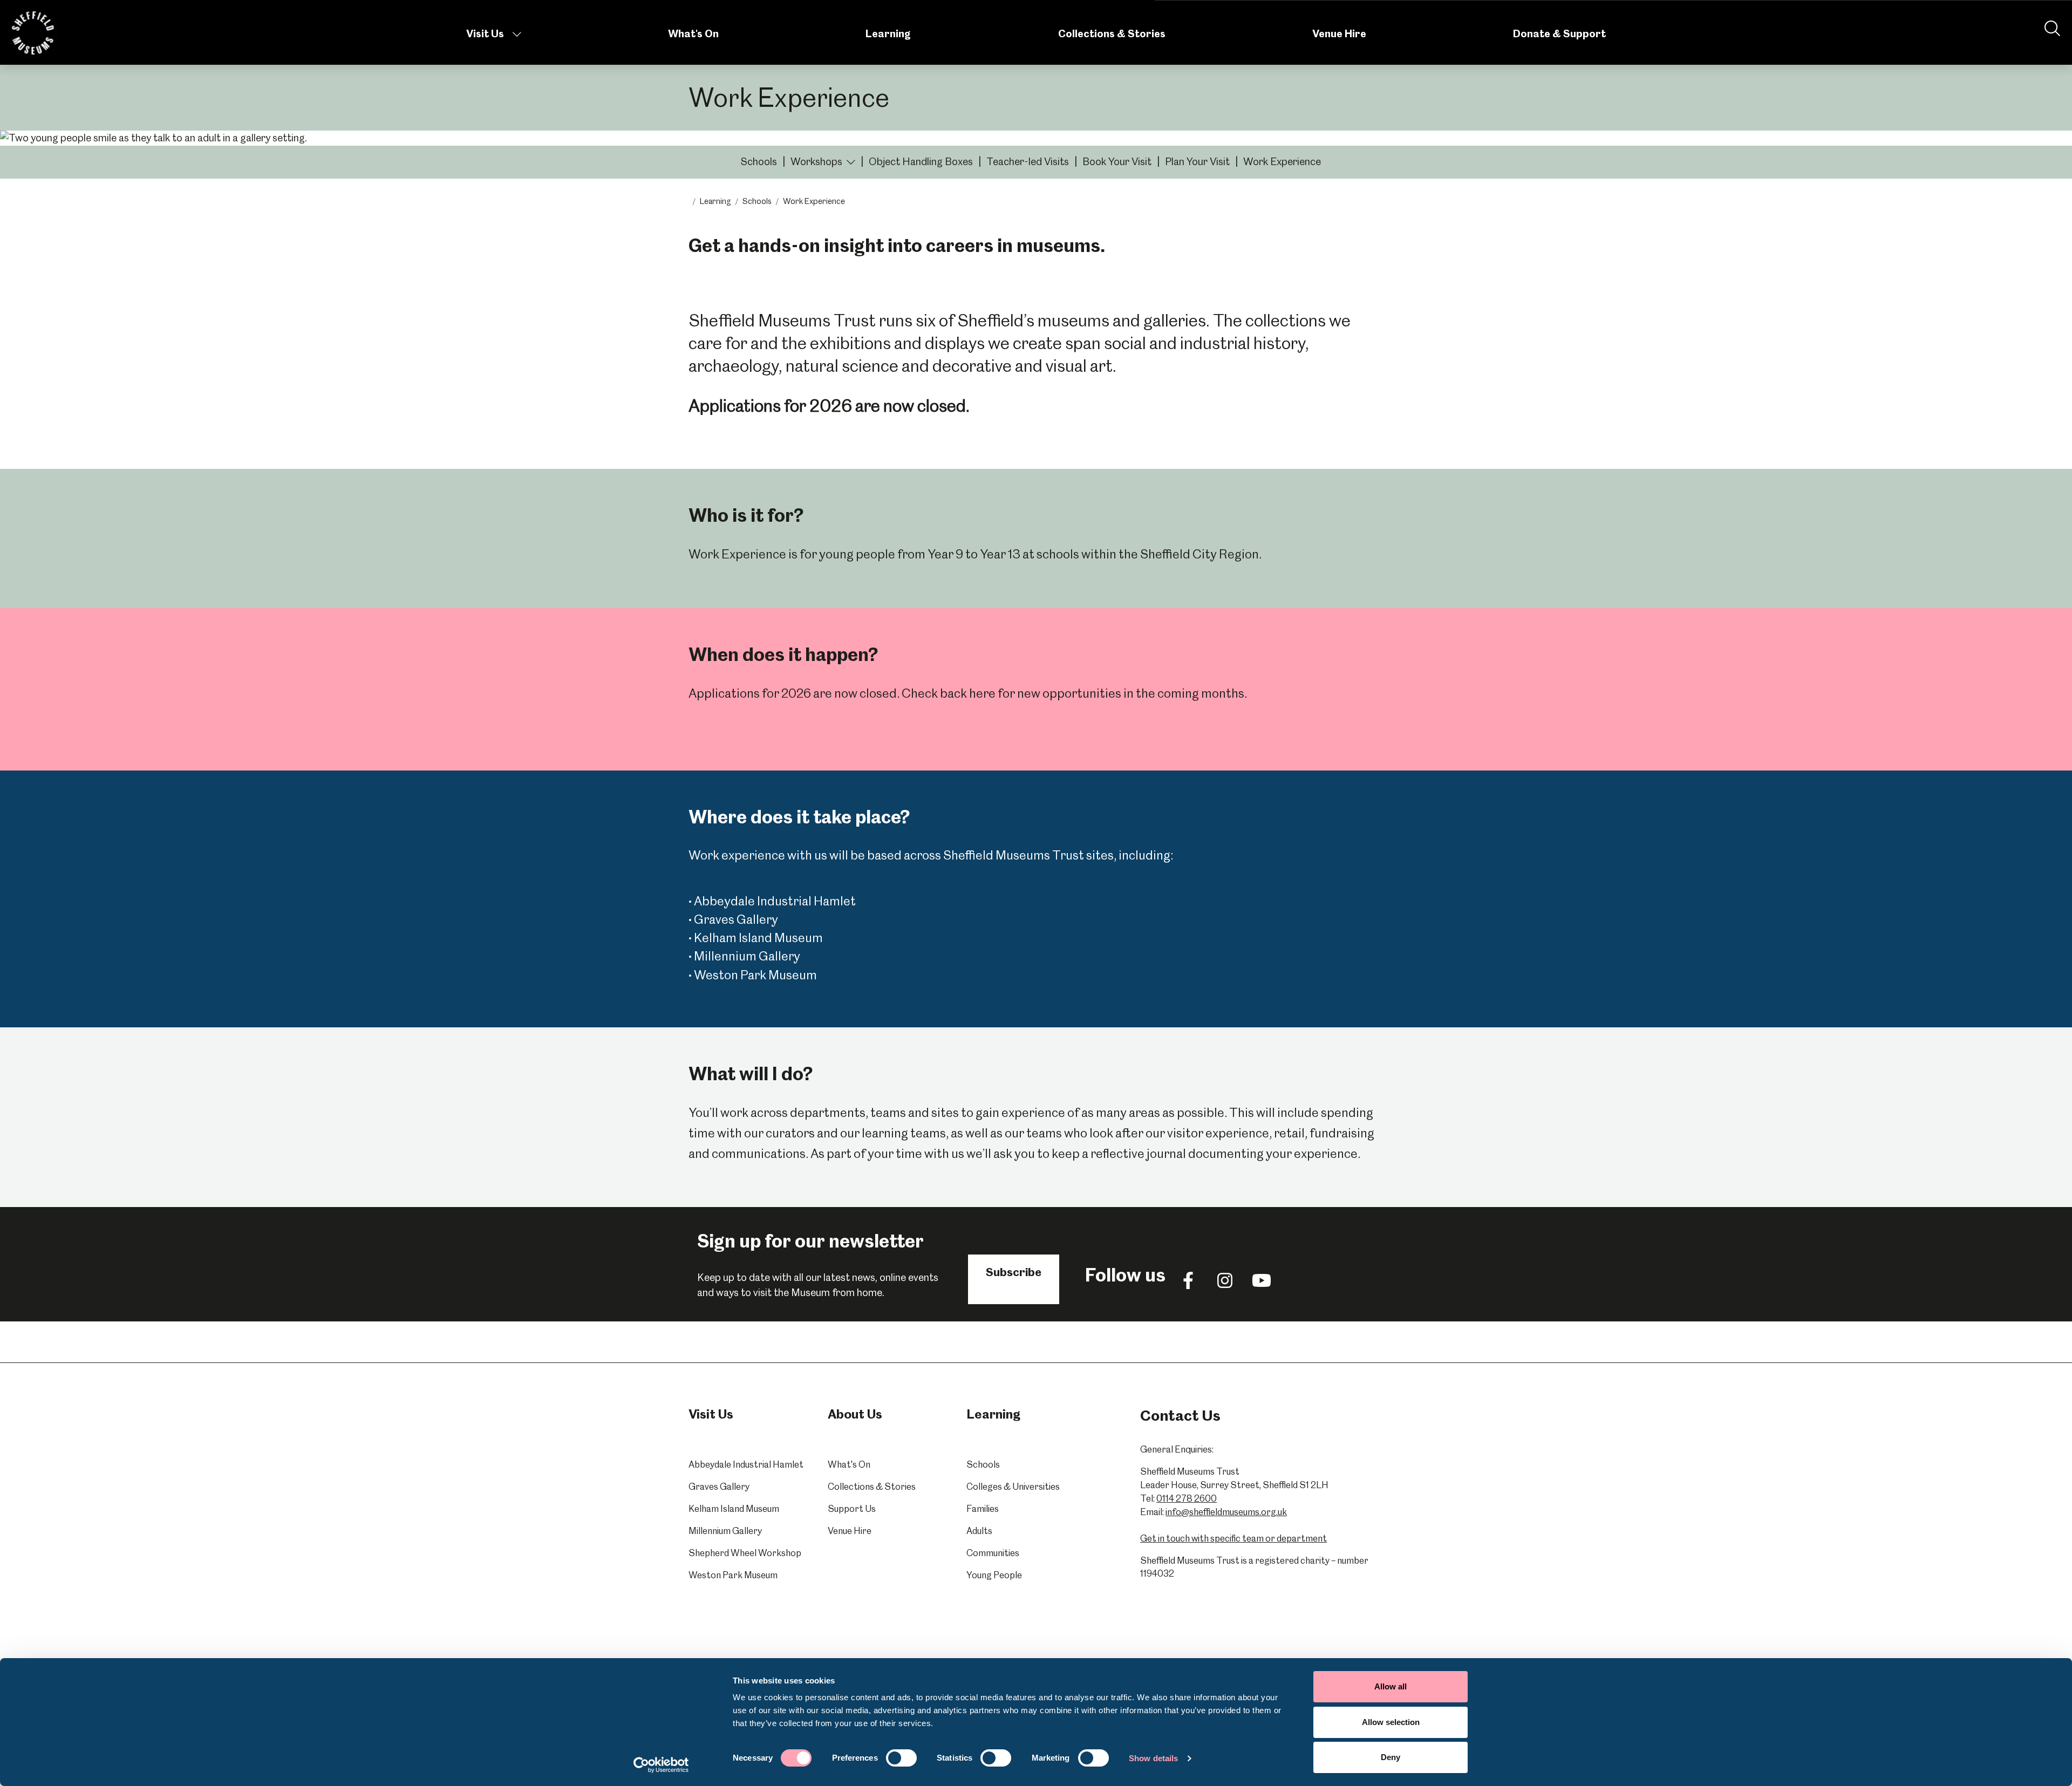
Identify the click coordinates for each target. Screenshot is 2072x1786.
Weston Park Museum (733, 1575)
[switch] (901, 1758)
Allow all (1391, 1686)
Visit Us (485, 34)
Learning (888, 34)
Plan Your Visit (1197, 162)
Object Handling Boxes (921, 162)
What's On (693, 34)
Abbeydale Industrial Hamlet (746, 1464)
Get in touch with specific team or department (1233, 1538)
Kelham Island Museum (734, 1509)
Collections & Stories (1112, 34)
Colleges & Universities (1013, 1487)
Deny (1391, 1757)
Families (983, 1509)
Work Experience (1282, 162)
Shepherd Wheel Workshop (745, 1553)
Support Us (852, 1509)
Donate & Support (1559, 34)
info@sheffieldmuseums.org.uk (1226, 1512)
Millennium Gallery (725, 1531)
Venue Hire (1339, 34)
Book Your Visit (1117, 162)
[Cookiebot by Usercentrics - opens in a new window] (661, 1765)
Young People (994, 1575)
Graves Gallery (719, 1487)
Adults (979, 1531)
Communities (993, 1553)
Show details (1153, 1758)
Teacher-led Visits (1028, 162)
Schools (759, 162)
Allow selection (1391, 1722)
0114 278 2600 (1187, 1498)
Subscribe (1014, 1272)
